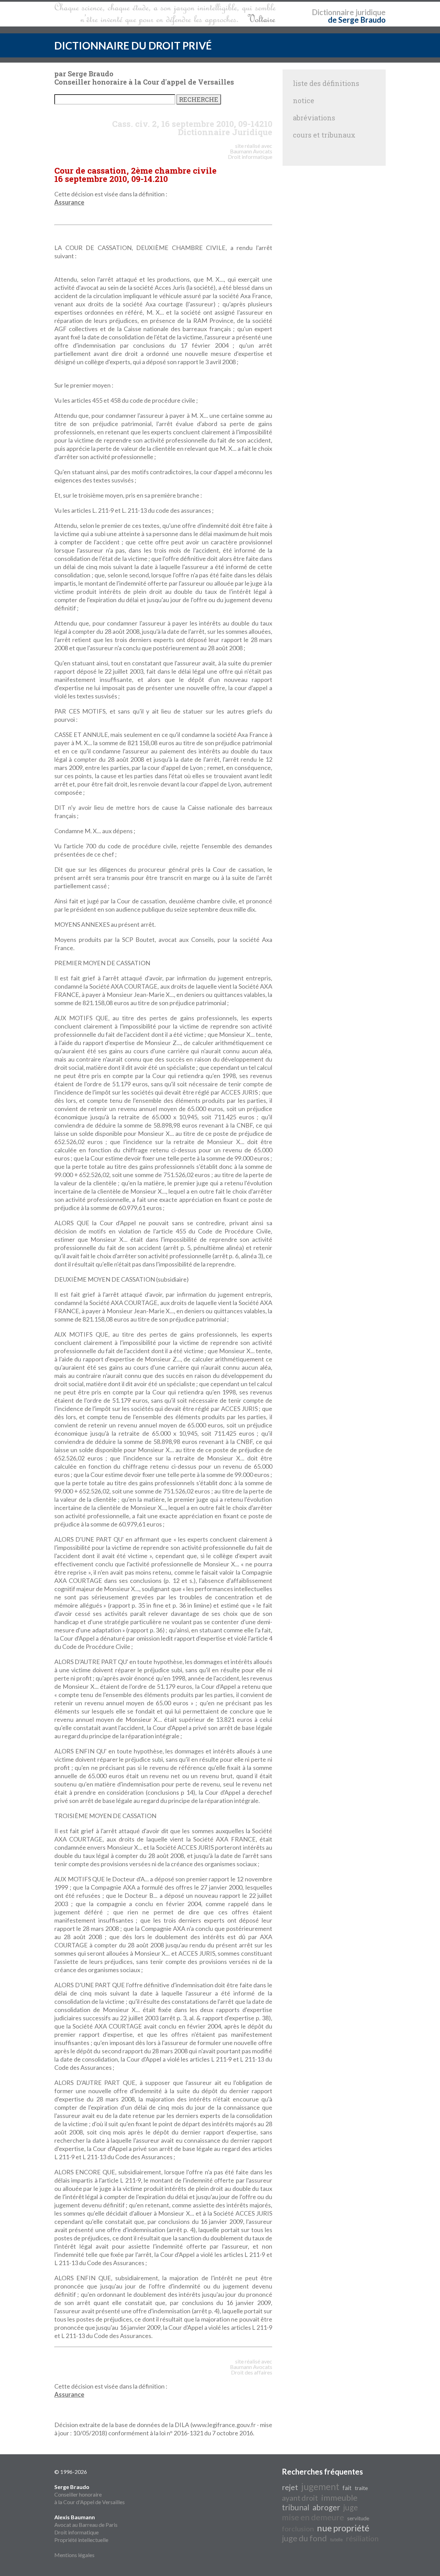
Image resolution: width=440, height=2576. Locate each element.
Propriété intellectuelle (81, 2540)
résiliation (362, 2539)
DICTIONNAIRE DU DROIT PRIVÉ (133, 45)
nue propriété (343, 2528)
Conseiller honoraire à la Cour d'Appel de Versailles (90, 2494)
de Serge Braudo (357, 20)
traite (361, 2488)
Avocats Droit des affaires (252, 2370)
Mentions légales (74, 2555)
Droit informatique (76, 2532)
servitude (358, 2518)
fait (347, 2488)
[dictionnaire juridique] (165, 14)
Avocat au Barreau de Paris (86, 2525)
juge (351, 2507)
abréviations (314, 118)
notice (304, 100)
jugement (320, 2487)
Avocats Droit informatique (250, 154)
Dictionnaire (333, 12)
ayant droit (300, 2498)
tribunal (296, 2507)
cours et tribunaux (324, 135)
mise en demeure (313, 2517)
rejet (290, 2487)
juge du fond (304, 2538)
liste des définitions (326, 83)
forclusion (298, 2529)
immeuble (339, 2497)
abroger (326, 2507)
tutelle (336, 2540)
